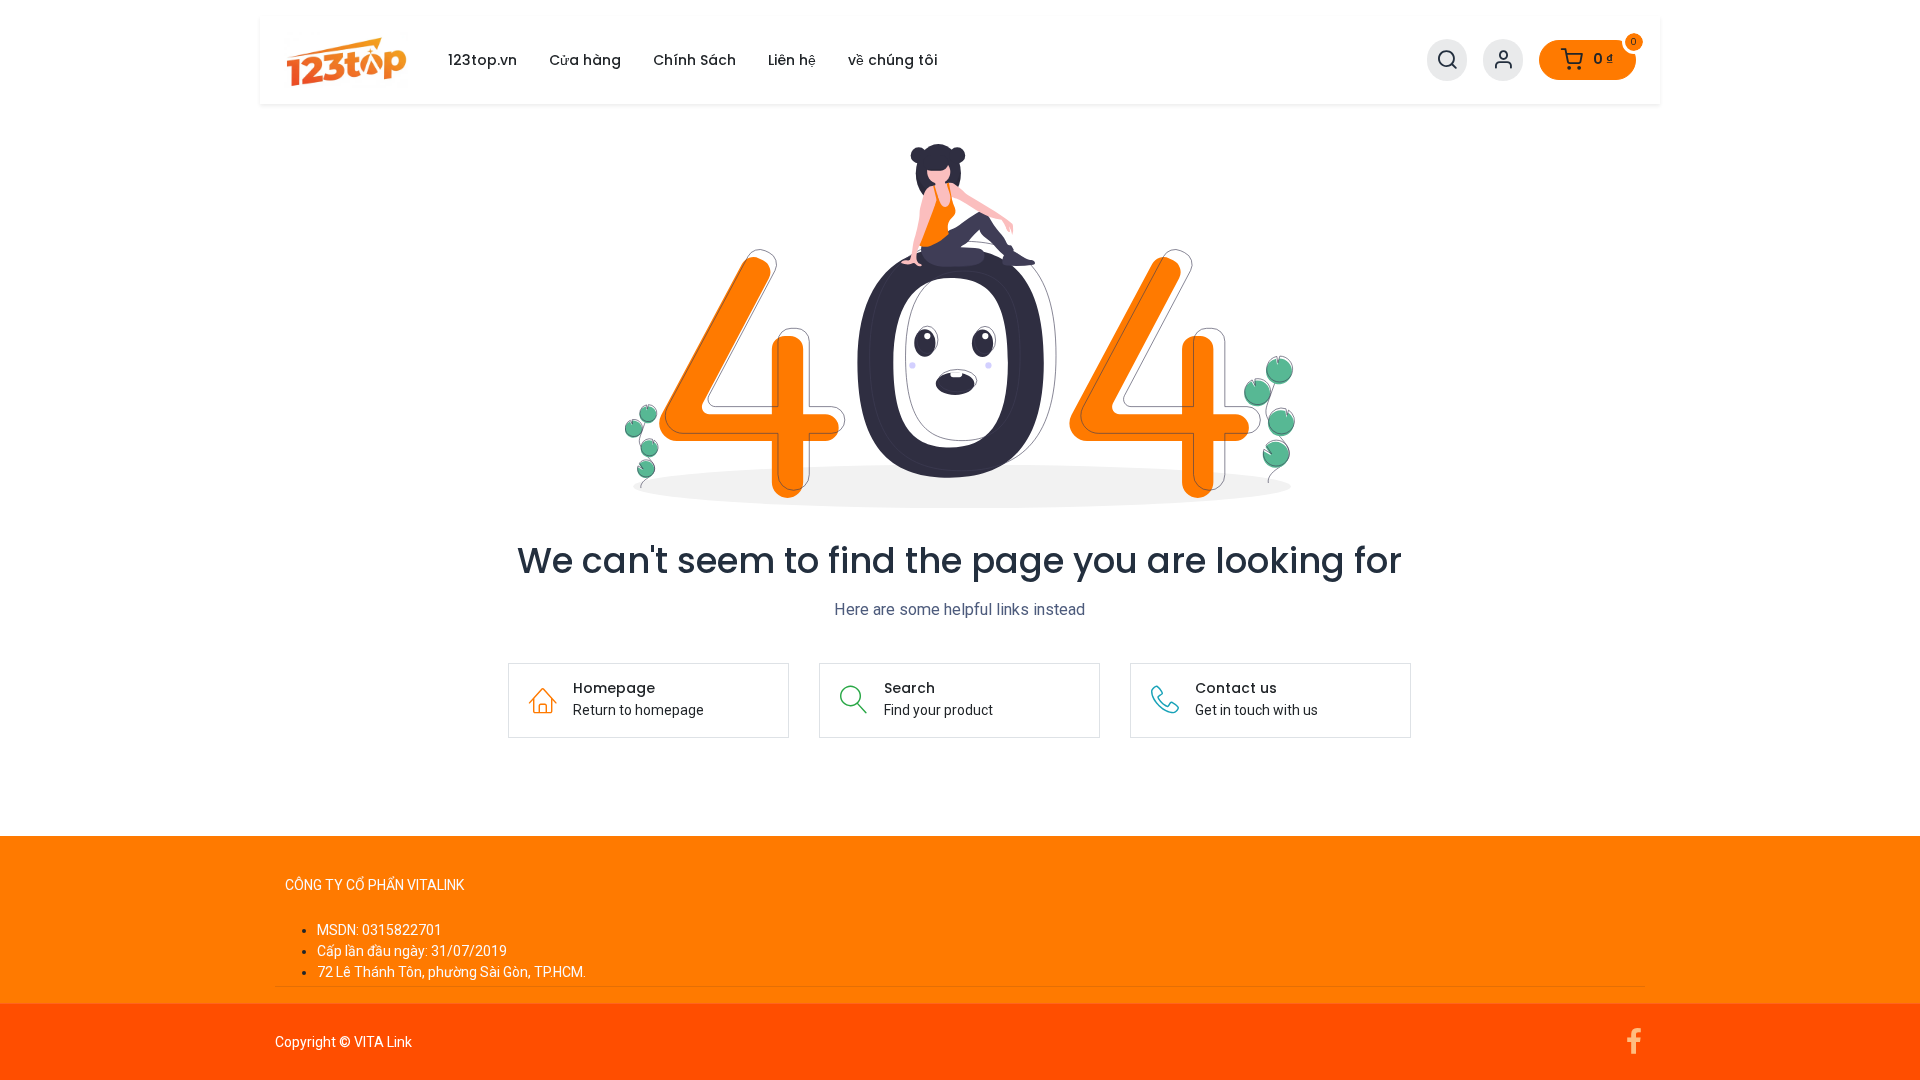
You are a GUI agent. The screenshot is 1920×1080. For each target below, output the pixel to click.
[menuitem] (482, 60)
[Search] (1447, 60)
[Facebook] (1634, 1042)
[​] (960, 856)
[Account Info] (1503, 60)
